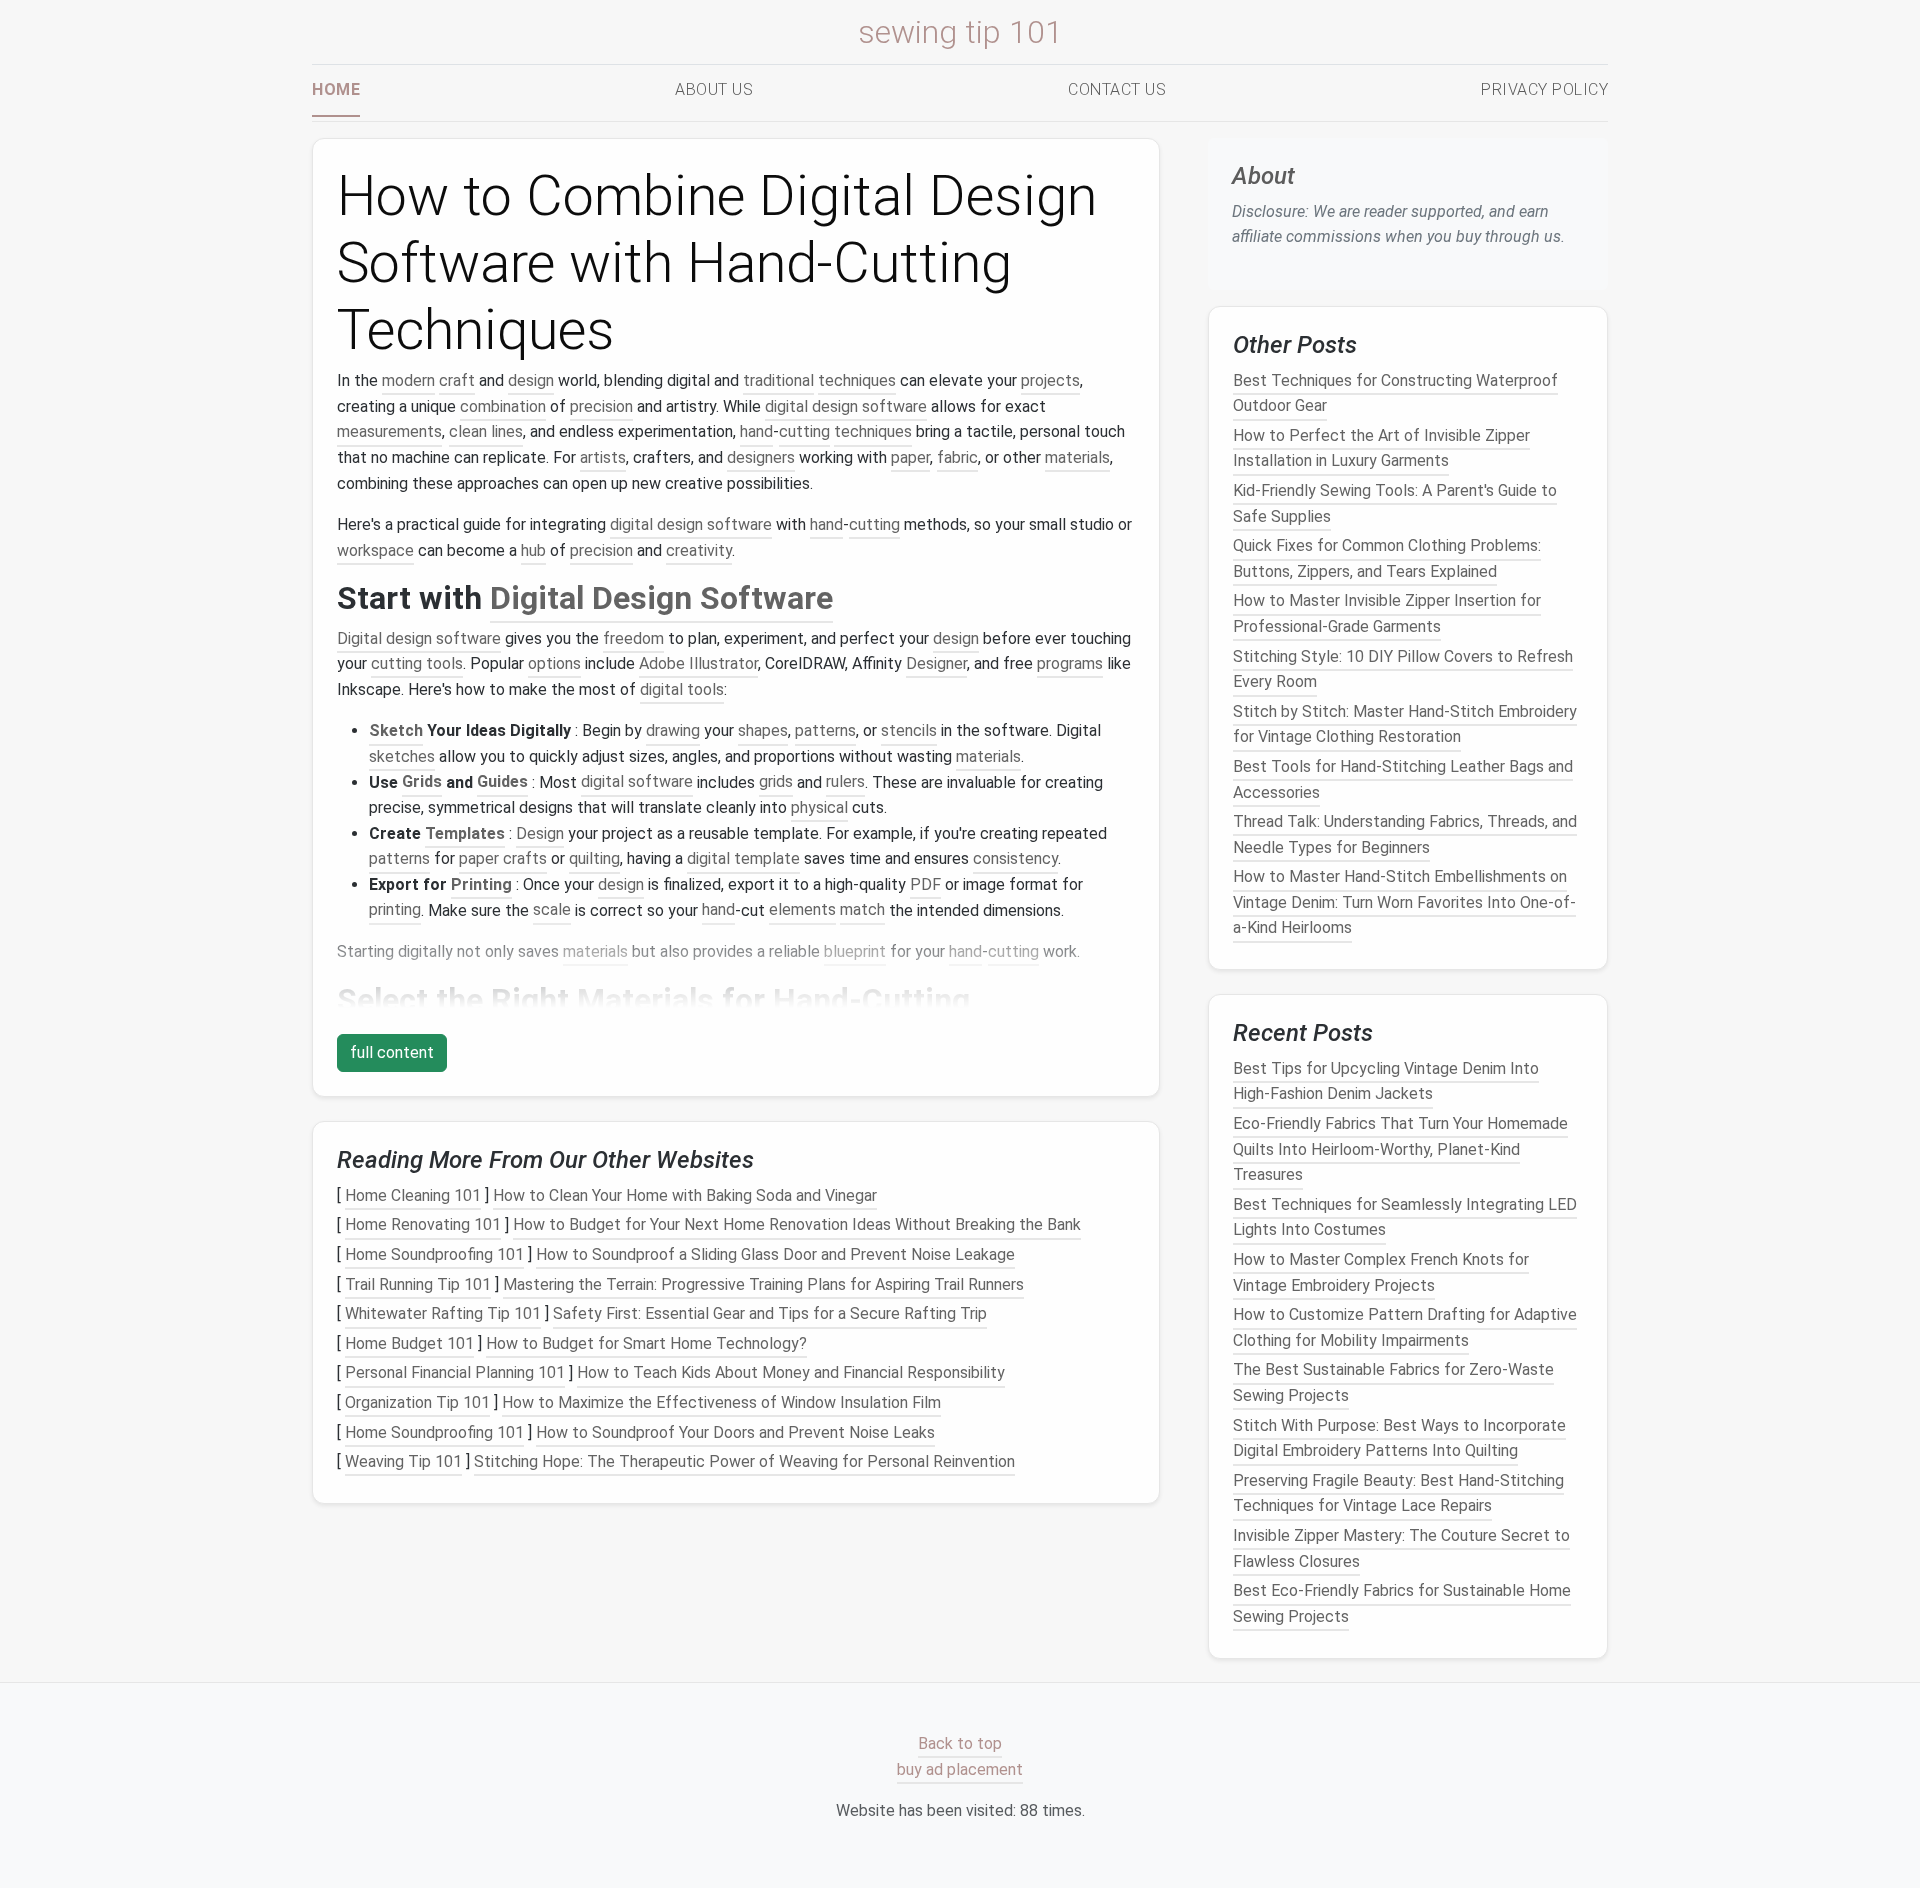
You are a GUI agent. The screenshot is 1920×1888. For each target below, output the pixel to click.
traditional (778, 380)
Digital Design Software (661, 598)
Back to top (960, 1743)
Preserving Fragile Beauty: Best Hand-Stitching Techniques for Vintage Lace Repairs (1398, 1493)
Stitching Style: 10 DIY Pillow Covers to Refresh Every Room (1403, 668)
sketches (402, 756)
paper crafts (503, 858)
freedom (633, 638)
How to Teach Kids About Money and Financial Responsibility (791, 1373)
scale (552, 910)
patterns (825, 730)
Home (336, 89)
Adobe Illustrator (698, 663)
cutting (804, 431)
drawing (673, 730)
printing (395, 910)
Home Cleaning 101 (413, 1195)
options (554, 663)
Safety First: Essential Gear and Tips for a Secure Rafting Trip (770, 1313)
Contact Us (1117, 89)
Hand (811, 1000)
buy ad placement (960, 1769)
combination (503, 406)
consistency (1015, 858)
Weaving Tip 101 (403, 1461)
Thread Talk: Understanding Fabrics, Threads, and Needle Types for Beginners (1405, 834)
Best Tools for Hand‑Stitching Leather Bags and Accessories (1403, 779)
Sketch (396, 730)
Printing (481, 884)
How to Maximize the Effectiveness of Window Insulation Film (721, 1402)
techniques (857, 380)
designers (761, 457)
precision (601, 406)
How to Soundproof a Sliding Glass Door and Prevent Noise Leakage (775, 1254)
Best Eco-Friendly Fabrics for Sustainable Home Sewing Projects (1402, 1603)
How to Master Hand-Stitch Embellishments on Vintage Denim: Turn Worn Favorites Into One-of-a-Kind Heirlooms (1404, 902)
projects (1050, 380)
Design (540, 833)
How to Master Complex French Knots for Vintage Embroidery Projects (1381, 1272)
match (862, 910)
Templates (465, 833)
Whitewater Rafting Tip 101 (443, 1313)
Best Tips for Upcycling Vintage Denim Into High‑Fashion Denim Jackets (1386, 1081)
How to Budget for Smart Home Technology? (646, 1343)
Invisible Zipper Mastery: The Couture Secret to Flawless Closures (1401, 1548)
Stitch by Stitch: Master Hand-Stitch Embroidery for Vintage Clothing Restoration (1405, 724)
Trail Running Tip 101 (418, 1284)
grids (776, 782)
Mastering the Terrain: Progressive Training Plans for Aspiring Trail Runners (763, 1284)
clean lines (486, 431)
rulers (845, 782)
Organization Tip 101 (417, 1402)
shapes (763, 730)
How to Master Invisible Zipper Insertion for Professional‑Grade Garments (1387, 613)
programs (1070, 663)
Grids (422, 782)
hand (756, 431)
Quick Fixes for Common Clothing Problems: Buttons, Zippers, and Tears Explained (1387, 558)
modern (408, 380)
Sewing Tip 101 (960, 32)
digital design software (846, 406)
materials (1077, 457)
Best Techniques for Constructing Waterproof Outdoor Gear (1395, 392)
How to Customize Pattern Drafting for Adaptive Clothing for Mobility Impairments (1405, 1327)
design (531, 380)
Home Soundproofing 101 (434, 1254)
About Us (714, 89)
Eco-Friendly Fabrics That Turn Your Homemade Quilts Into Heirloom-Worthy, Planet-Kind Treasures (1400, 1149)
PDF (925, 884)
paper (910, 457)
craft (457, 380)
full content (392, 1052)
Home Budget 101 (409, 1343)
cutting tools (417, 663)
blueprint (855, 951)
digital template (743, 858)
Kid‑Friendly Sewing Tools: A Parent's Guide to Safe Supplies (1395, 503)
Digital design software (419, 638)
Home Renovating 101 (423, 1225)
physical (819, 807)
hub (533, 550)
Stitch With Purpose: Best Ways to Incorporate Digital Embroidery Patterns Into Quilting (1399, 1437)
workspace (375, 550)
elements (802, 910)
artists (603, 457)
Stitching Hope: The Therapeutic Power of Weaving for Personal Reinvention (744, 1461)
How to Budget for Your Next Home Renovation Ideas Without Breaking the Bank (797, 1225)
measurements (389, 431)
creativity (699, 550)
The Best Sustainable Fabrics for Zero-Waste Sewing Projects (1393, 1382)
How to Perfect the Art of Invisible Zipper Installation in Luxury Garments (1381, 448)
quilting (594, 858)
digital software (637, 782)
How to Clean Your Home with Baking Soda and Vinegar (685, 1195)
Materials (645, 1000)
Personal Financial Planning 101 (455, 1373)
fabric (957, 457)
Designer (936, 663)
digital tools (682, 689)
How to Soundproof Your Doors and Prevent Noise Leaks (735, 1432)
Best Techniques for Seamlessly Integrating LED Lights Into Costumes (1405, 1217)
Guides (502, 782)
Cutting (916, 1000)
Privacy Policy (1544, 89)
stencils (909, 730)
